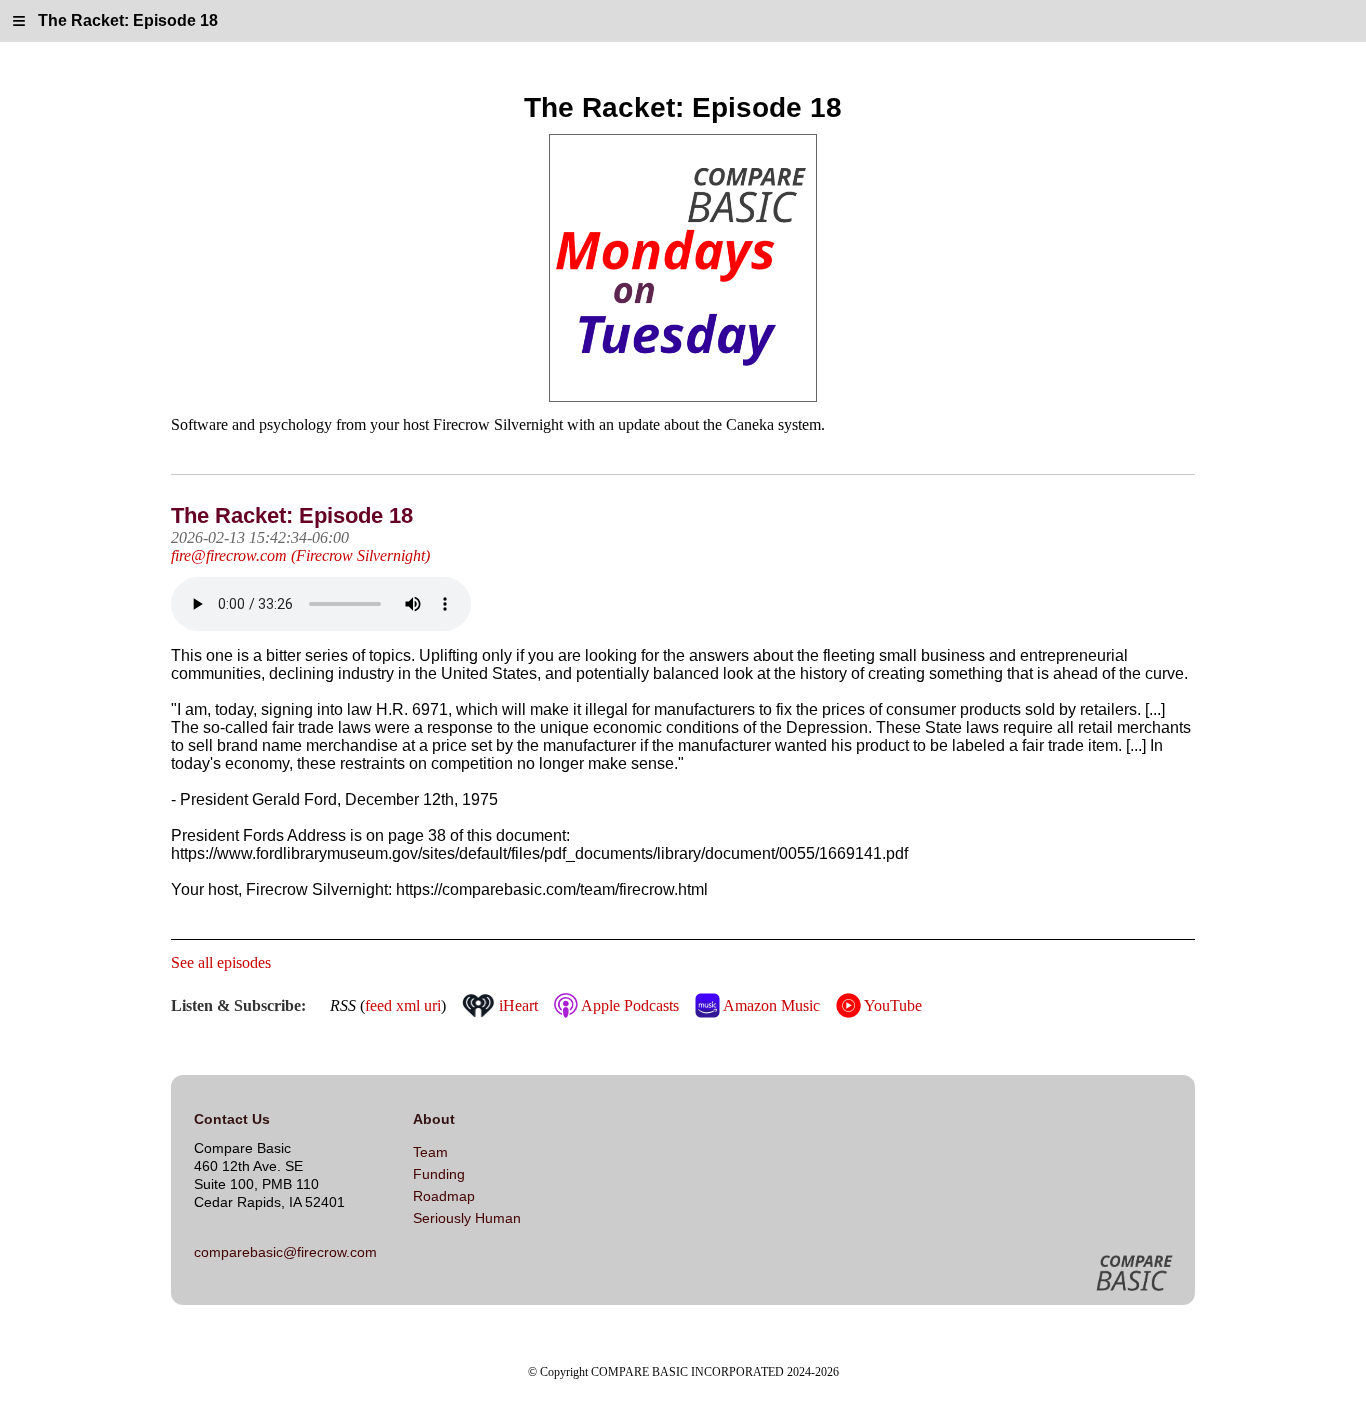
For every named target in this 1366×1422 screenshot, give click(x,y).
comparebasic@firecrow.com (285, 1252)
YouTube (891, 1005)
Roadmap (444, 1196)
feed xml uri (403, 1005)
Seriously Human (467, 1218)
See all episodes (221, 962)
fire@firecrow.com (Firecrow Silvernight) (300, 555)
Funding (439, 1174)
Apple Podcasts (628, 1005)
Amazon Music (770, 1005)
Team (430, 1152)
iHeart (516, 1005)
